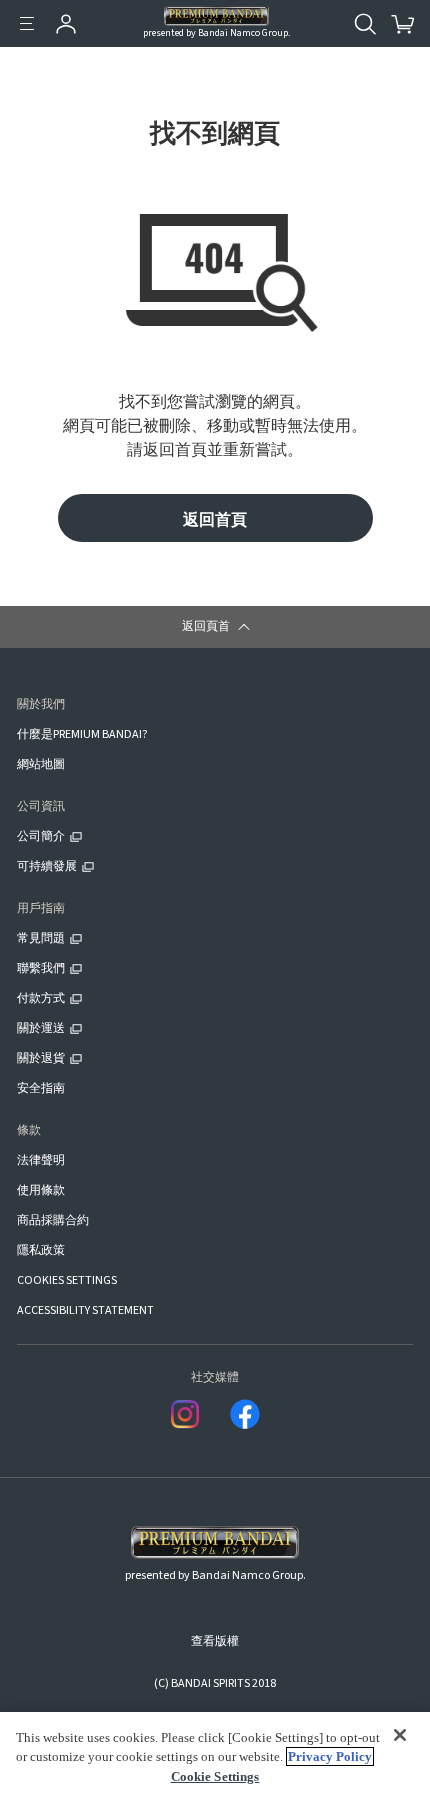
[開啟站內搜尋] (365, 24)
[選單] (27, 24)
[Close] (400, 1735)
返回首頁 (215, 518)
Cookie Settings (215, 1776)
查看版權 (215, 1641)
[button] (215, 627)
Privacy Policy (330, 1756)
